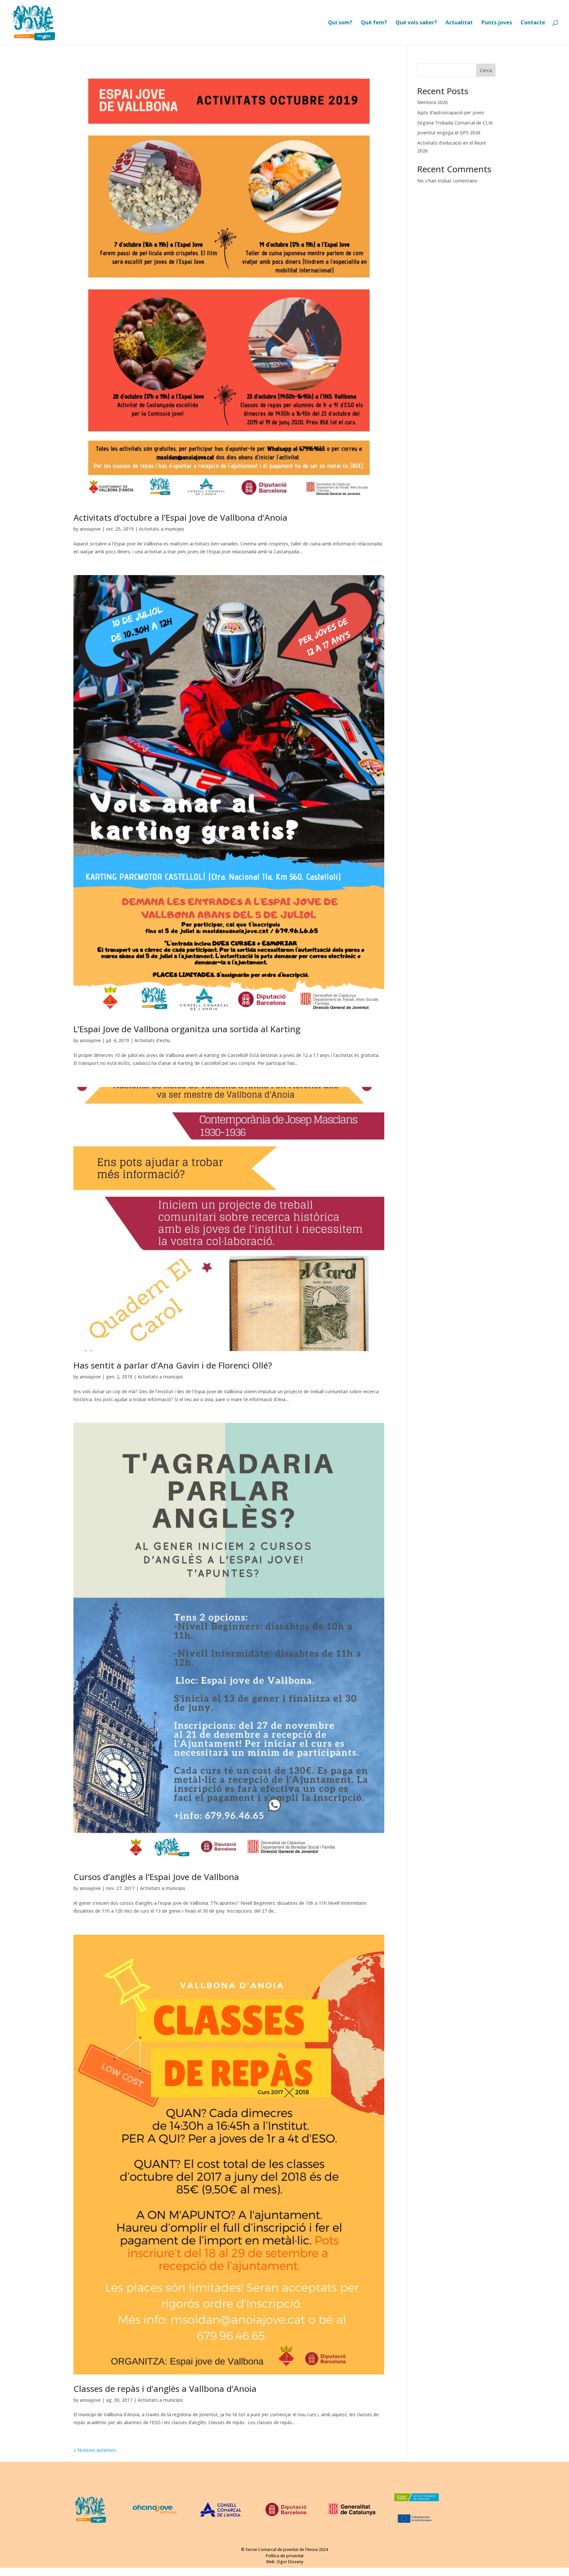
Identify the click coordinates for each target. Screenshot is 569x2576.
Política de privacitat (285, 2556)
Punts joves (497, 23)
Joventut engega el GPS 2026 (449, 133)
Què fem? (374, 23)
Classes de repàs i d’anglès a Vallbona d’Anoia (165, 2389)
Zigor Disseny (290, 2562)
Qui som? (340, 23)
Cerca (486, 70)
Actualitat (459, 23)
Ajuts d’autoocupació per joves (451, 112)
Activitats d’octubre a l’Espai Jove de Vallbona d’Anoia (180, 517)
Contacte (533, 23)
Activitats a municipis (162, 529)
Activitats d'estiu (152, 1040)
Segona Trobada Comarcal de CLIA (455, 123)
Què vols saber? (416, 23)
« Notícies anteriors (95, 2450)
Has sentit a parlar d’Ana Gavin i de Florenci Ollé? (173, 1365)
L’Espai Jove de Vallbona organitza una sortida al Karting (187, 1029)
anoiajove (90, 529)
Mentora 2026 (433, 102)
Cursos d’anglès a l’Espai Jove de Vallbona (156, 1877)
